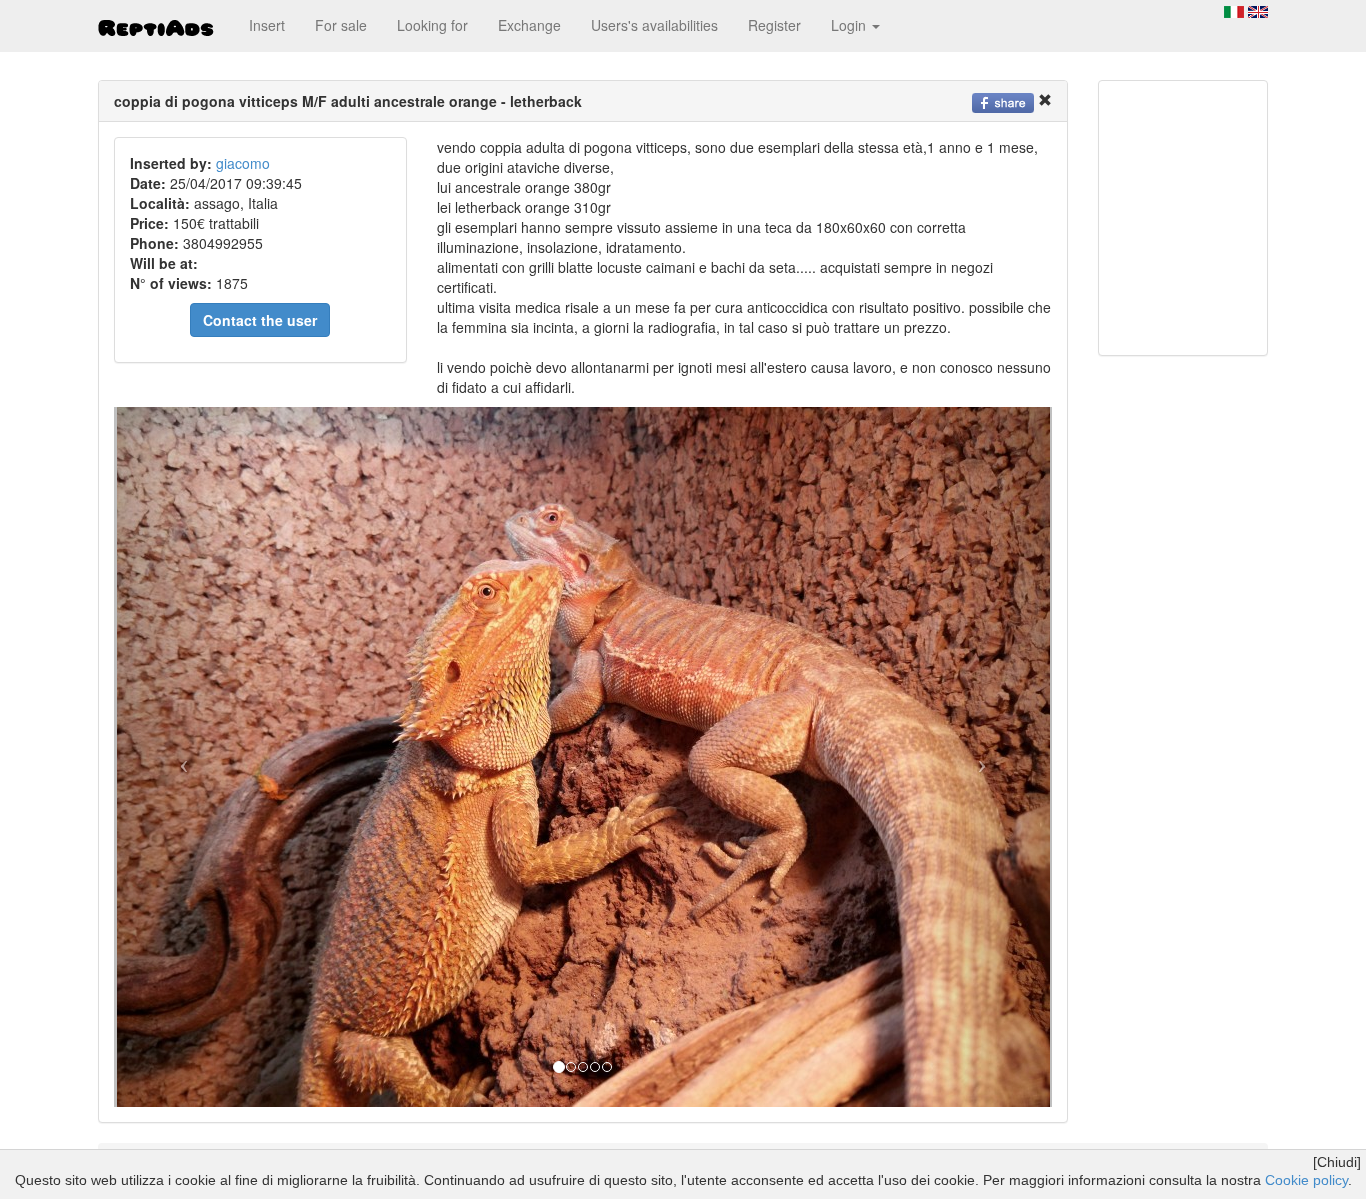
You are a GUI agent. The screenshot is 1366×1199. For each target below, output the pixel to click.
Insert (267, 25)
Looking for (432, 25)
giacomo (243, 163)
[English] (1258, 10)
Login (850, 25)
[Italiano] (1234, 10)
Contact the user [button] (260, 320)
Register (774, 25)
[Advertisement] (1174, 216)
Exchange (529, 25)
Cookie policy (1306, 1180)
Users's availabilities (654, 25)
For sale (341, 25)
